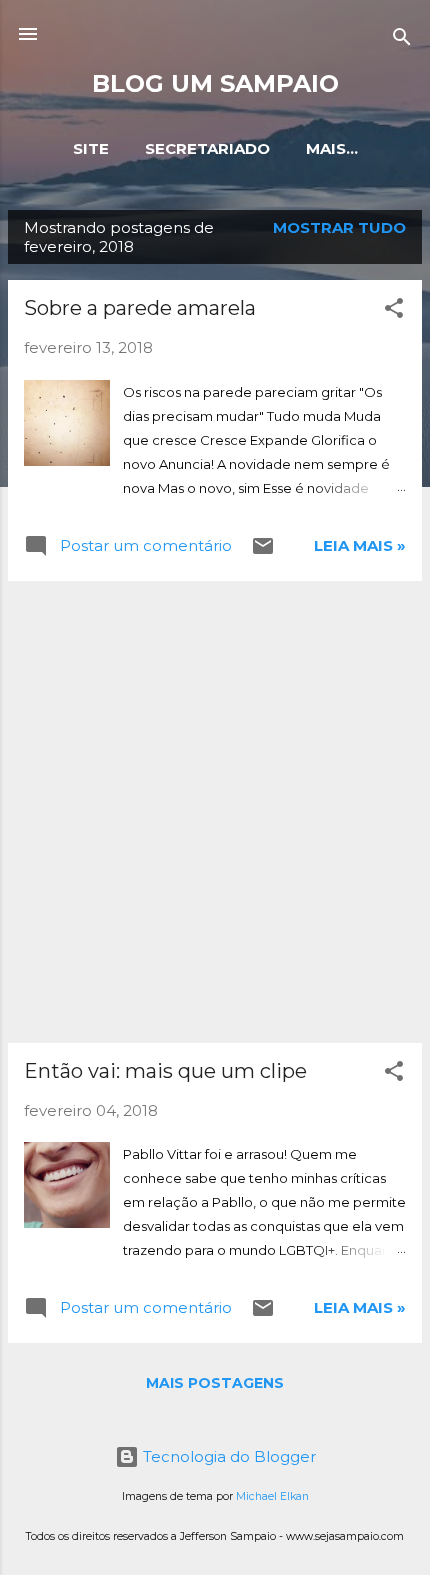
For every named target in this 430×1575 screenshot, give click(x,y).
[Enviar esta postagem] (263, 552)
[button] (394, 311)
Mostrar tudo (339, 227)
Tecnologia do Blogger (227, 1456)
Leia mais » (360, 545)
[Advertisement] (215, 812)
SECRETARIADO (207, 148)
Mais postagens (215, 1383)
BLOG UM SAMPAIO (215, 83)
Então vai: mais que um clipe (165, 1071)
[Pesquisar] (402, 40)
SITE (91, 148)
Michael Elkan (272, 1496)
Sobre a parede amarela (140, 308)
